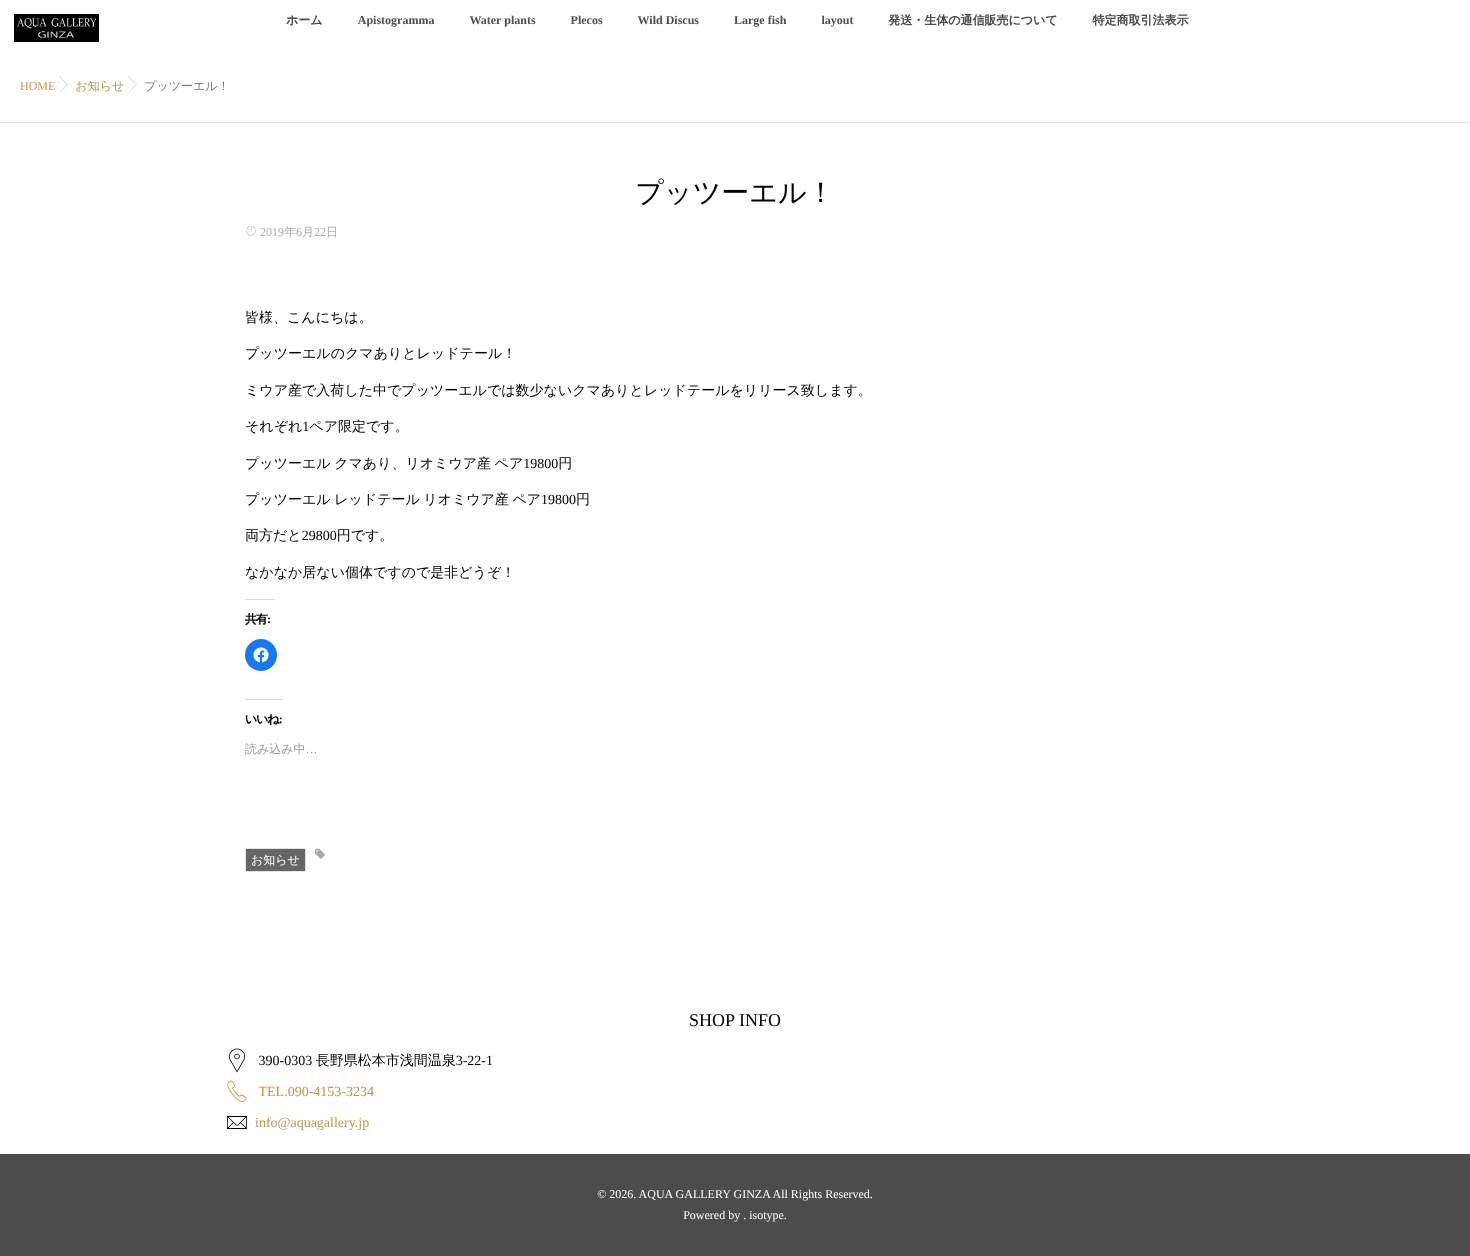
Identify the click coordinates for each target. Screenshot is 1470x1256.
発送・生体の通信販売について (972, 20)
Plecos (587, 20)
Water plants (502, 20)
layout (837, 20)
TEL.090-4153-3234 (316, 1092)
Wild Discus (668, 20)
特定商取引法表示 (1141, 20)
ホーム (304, 20)
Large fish (760, 20)
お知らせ (275, 860)
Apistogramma (396, 20)
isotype (766, 1215)
